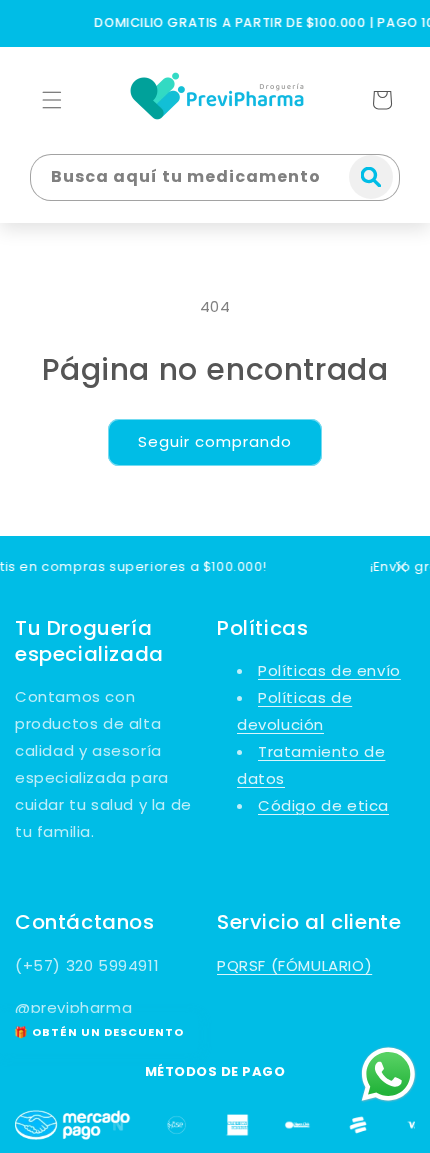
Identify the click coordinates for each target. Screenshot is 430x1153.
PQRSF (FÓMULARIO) (294, 965)
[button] (52, 100)
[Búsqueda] (371, 177)
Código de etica (323, 805)
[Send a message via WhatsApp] (388, 1074)
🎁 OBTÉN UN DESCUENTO (99, 1032)
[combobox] (215, 177)
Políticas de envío (329, 670)
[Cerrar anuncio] (401, 567)
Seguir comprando (215, 441)
